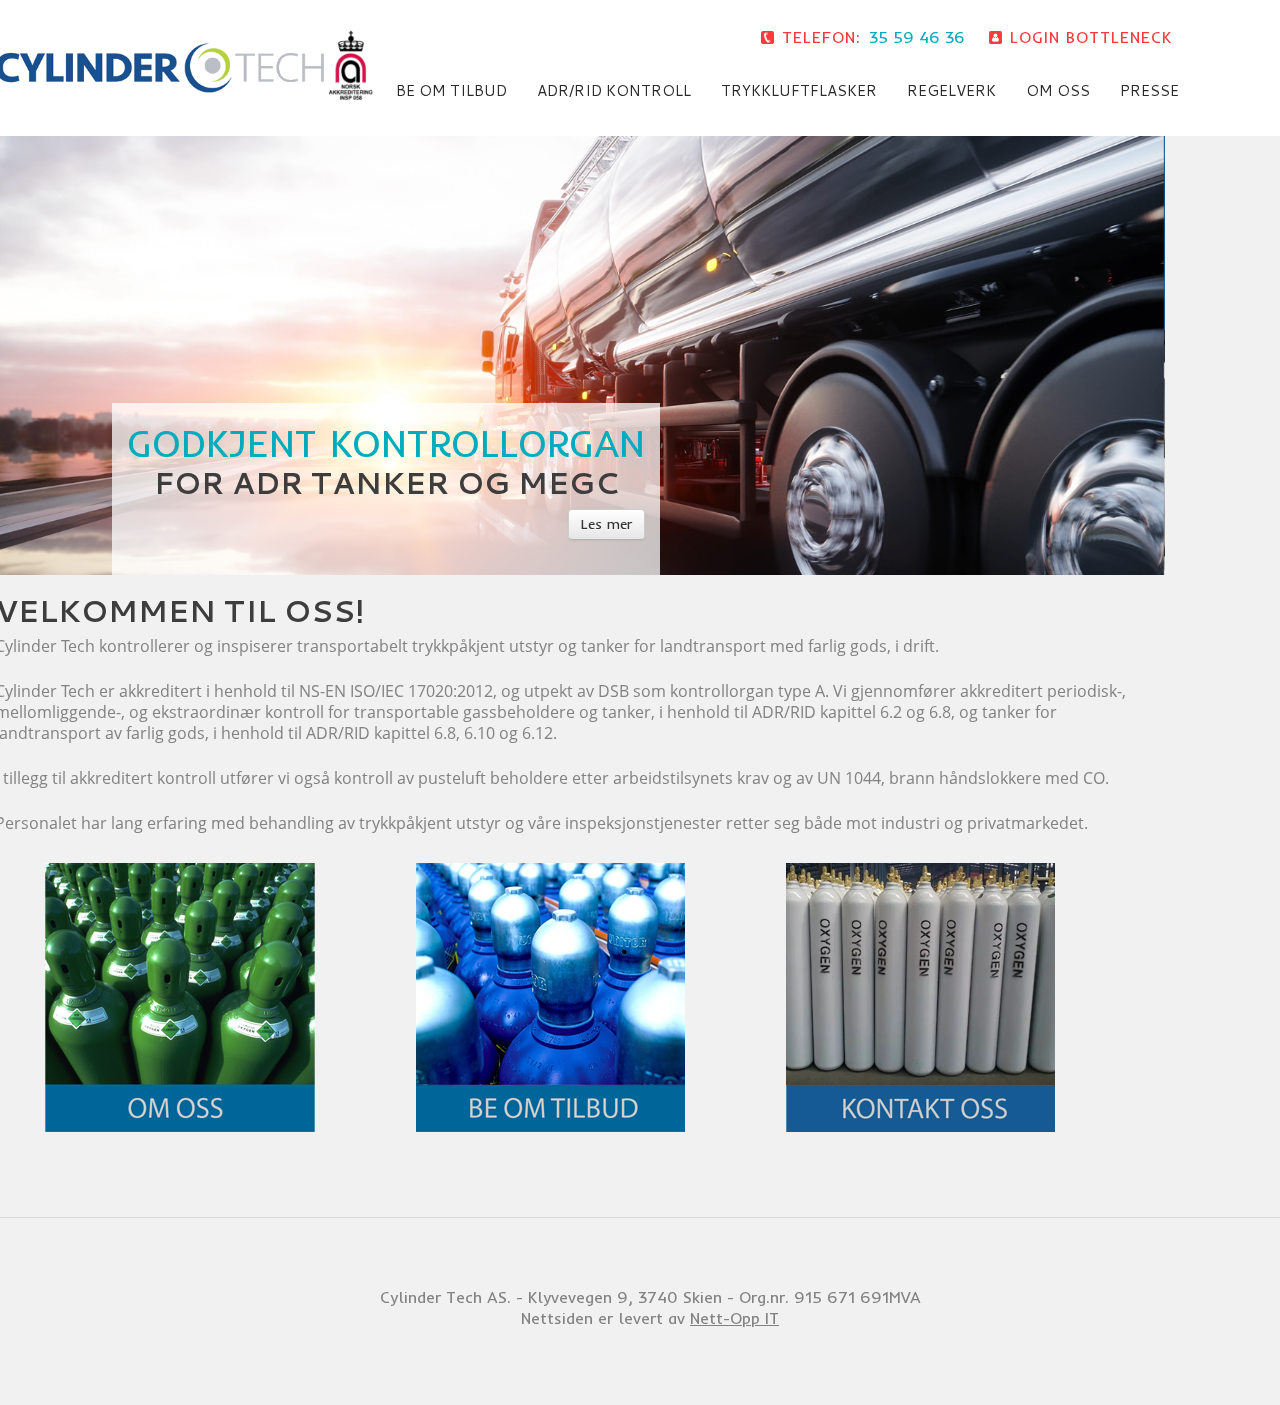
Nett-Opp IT (734, 1318)
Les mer (606, 524)
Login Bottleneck (1091, 37)
